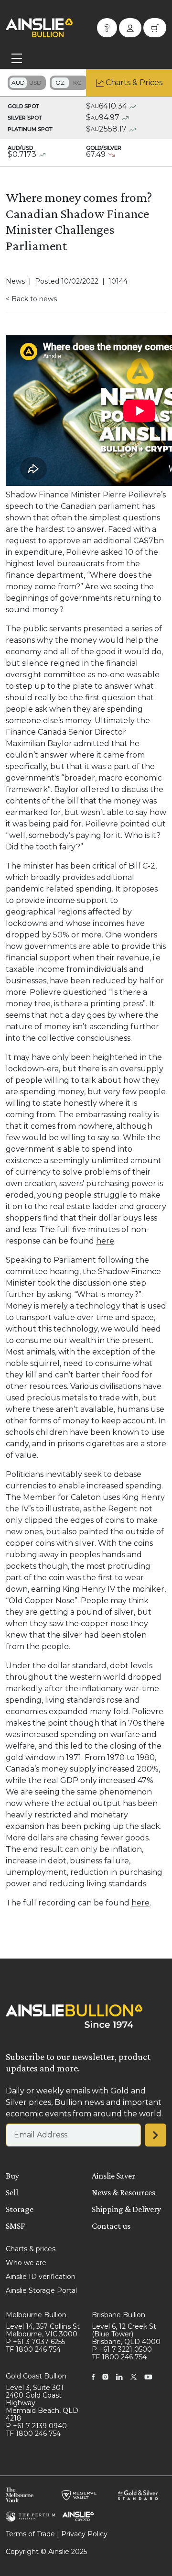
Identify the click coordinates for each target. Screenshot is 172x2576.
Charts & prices (31, 2249)
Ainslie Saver (113, 2176)
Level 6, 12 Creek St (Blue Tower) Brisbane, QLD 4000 (126, 2334)
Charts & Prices (134, 83)
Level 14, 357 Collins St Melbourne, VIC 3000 (43, 2330)
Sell (12, 2192)
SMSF (15, 2226)
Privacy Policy (84, 2534)
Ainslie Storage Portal (41, 2290)
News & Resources (124, 2192)
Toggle (27, 83)
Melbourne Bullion (36, 2315)
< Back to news (31, 299)
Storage (20, 2209)
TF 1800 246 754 (33, 2349)
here (105, 1241)
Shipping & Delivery (126, 2209)
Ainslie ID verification (41, 2277)
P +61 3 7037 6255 (35, 2342)
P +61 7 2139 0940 (36, 2426)
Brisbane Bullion (118, 2315)
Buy (12, 2176)
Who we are (26, 2263)
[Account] (130, 28)
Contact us (111, 2226)
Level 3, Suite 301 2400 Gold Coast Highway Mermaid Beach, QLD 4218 (42, 2403)
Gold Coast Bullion (36, 2376)
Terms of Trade (30, 2534)
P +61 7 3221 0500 (122, 2349)
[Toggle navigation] (17, 58)
